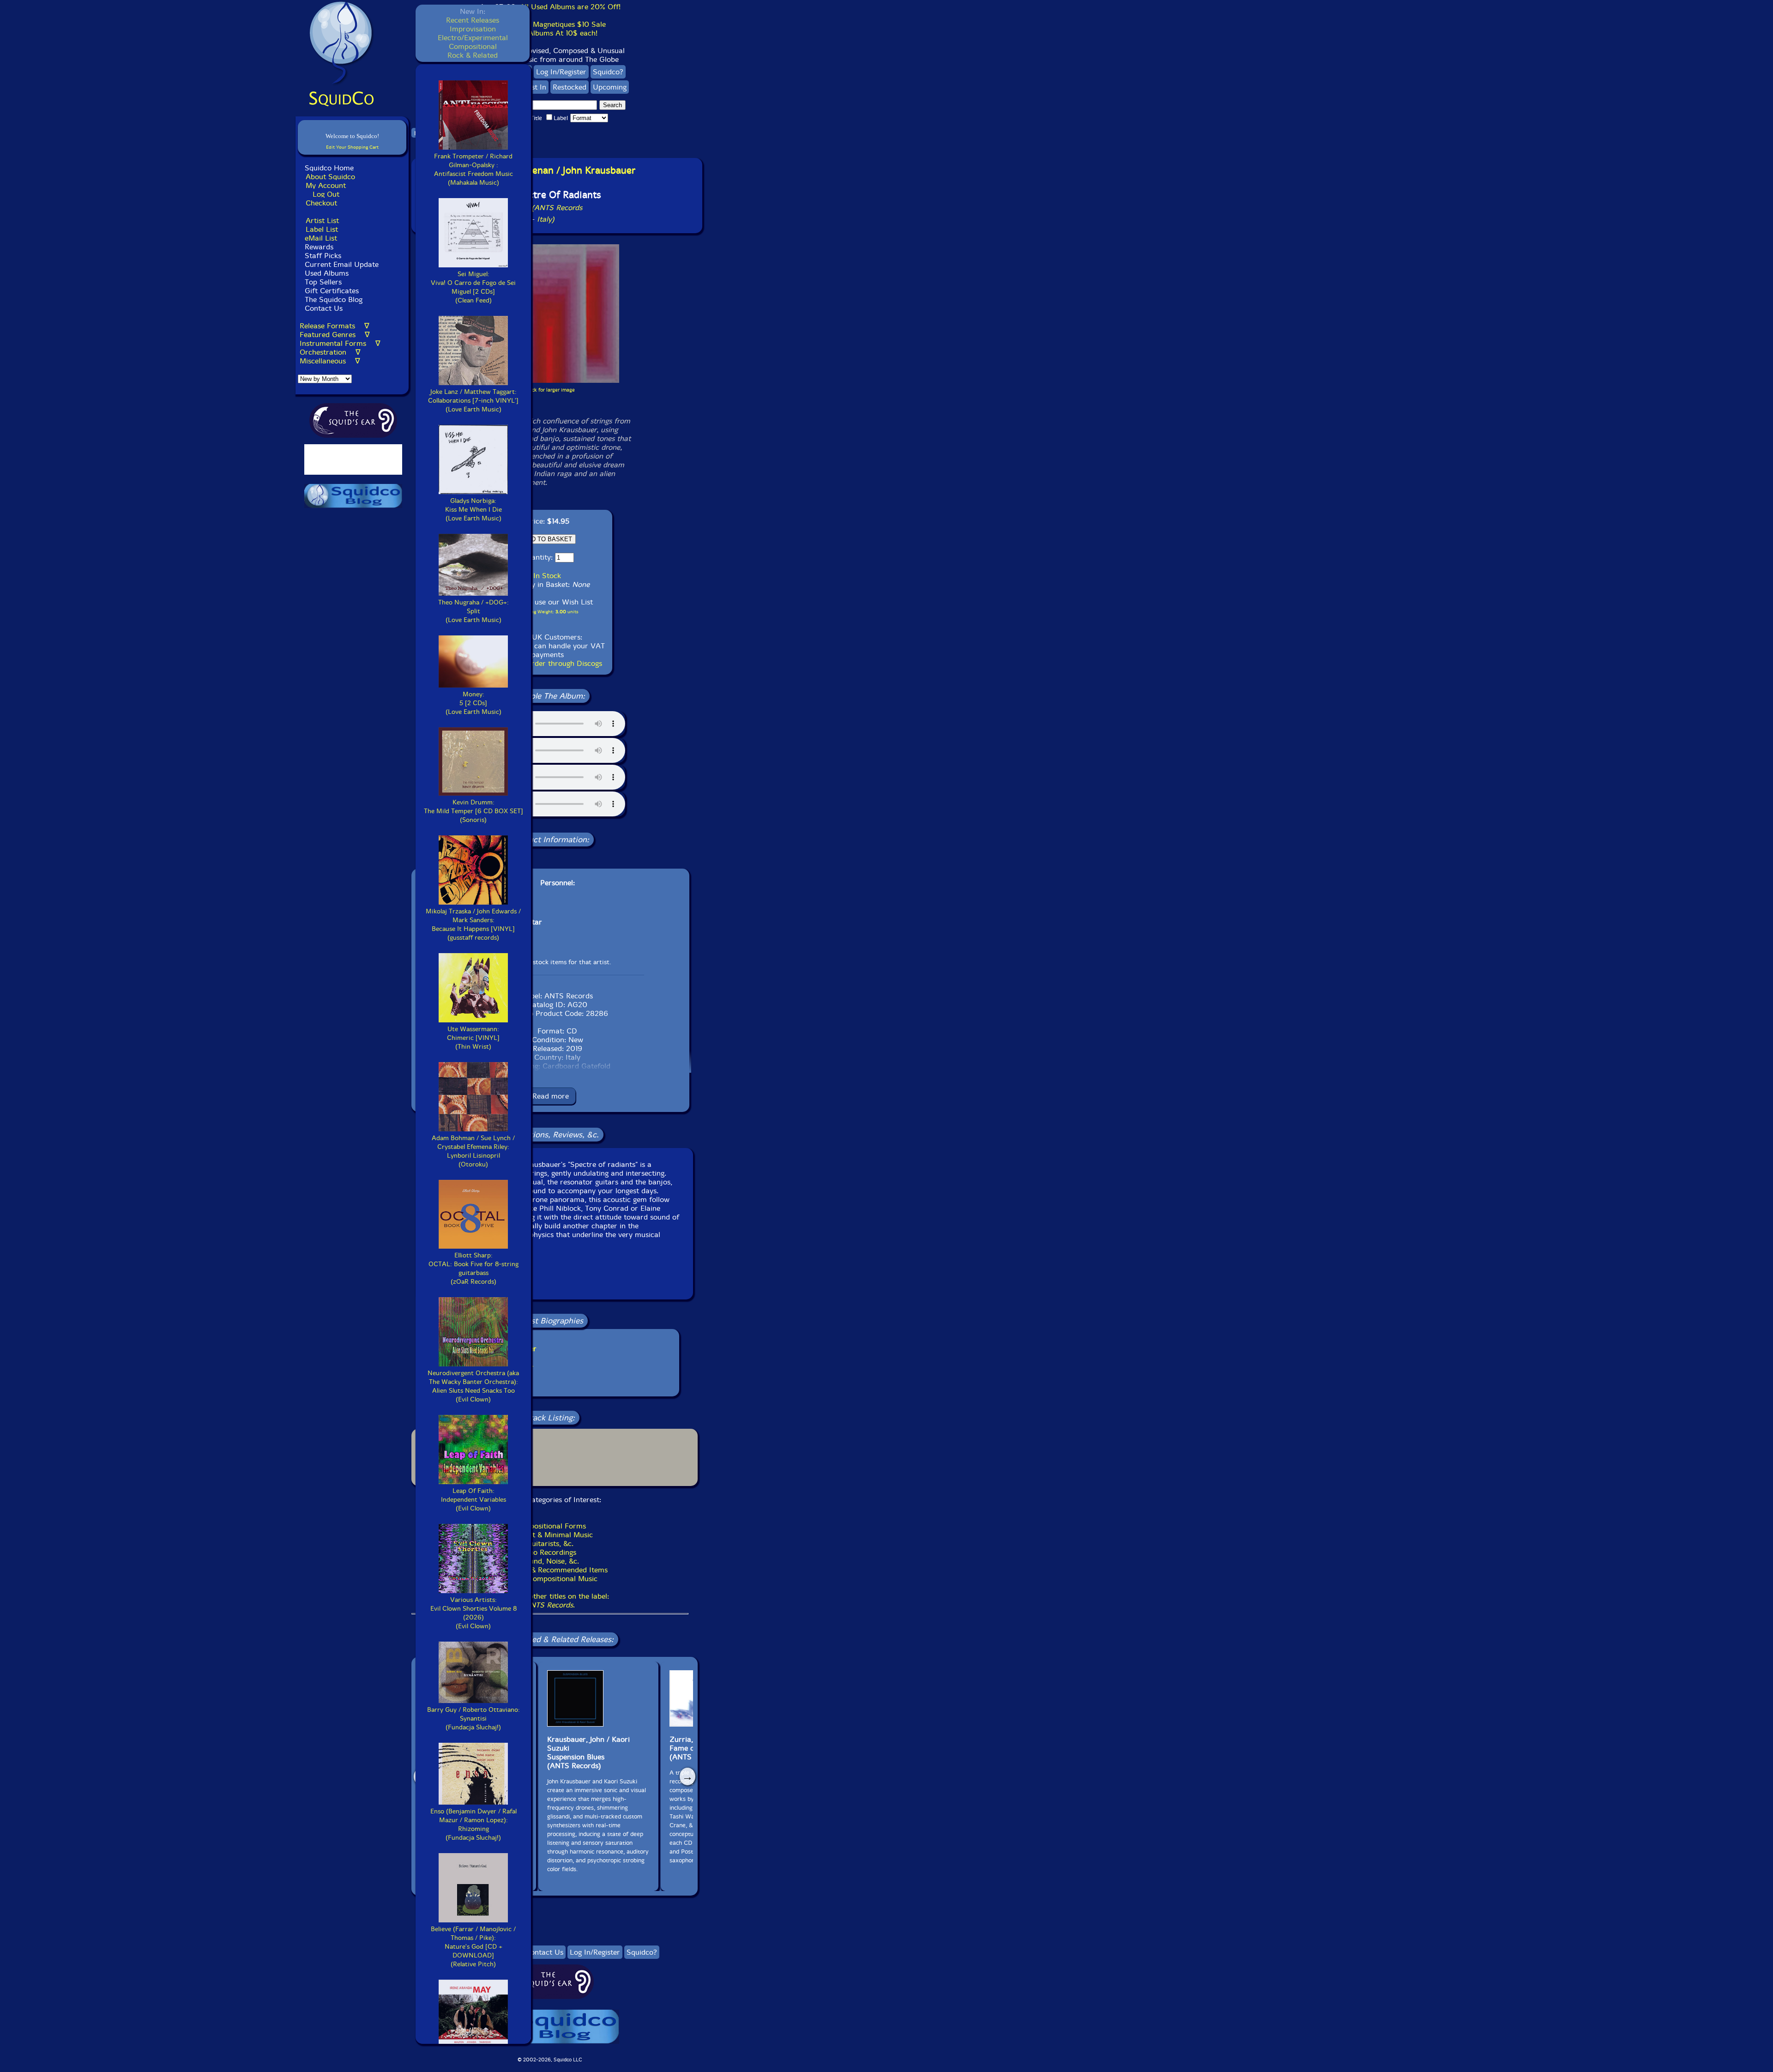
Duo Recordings (550, 1552)
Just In (536, 87)
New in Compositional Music (550, 1579)
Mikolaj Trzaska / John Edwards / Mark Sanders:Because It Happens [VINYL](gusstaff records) (473, 924)
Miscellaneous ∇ (330, 361)
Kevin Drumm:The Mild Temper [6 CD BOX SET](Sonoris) (473, 811)
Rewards (319, 247)
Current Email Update (341, 264)
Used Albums (327, 273)
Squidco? (608, 72)
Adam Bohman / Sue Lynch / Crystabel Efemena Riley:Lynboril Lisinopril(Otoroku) (473, 1151)
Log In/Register (561, 72)
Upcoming (610, 87)
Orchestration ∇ (330, 352)
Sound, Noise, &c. (550, 1561)
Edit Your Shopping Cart (352, 147)
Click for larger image (550, 390)
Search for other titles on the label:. (550, 1601)
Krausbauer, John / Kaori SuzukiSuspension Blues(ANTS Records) (588, 1752)
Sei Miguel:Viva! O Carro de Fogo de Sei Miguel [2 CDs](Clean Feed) (473, 287)
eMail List (321, 238)
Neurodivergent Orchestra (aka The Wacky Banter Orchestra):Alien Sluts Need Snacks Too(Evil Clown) (473, 1386)
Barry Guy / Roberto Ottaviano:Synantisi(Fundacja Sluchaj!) (473, 1719)
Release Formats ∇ (335, 326)
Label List (322, 229)
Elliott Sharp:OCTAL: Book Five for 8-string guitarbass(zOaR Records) (473, 1269)
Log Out (326, 194)
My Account (326, 185)
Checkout (321, 203)
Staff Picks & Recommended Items (550, 1570)
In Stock (547, 576)
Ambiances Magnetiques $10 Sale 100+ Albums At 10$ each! (550, 29)
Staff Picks (323, 256)
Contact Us (323, 308)
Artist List (322, 220)
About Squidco (330, 177)
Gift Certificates (332, 291)
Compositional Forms (550, 1526)
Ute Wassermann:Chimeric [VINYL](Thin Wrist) (473, 1038)
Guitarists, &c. (550, 1543)
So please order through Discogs (548, 663)
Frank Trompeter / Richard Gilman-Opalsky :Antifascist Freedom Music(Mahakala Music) (473, 169)
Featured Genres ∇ (335, 335)
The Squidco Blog (334, 299)
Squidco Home (329, 168)
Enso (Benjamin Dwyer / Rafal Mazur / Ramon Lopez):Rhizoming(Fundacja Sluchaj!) (473, 1824)
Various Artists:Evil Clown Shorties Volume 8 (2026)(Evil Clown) (473, 1613)
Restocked (570, 87)
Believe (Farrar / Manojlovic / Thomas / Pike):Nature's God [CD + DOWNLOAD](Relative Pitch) (473, 1947)
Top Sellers (323, 282)
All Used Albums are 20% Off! (570, 7)
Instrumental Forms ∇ (340, 343)
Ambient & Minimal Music (550, 1535)
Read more (551, 1096)
